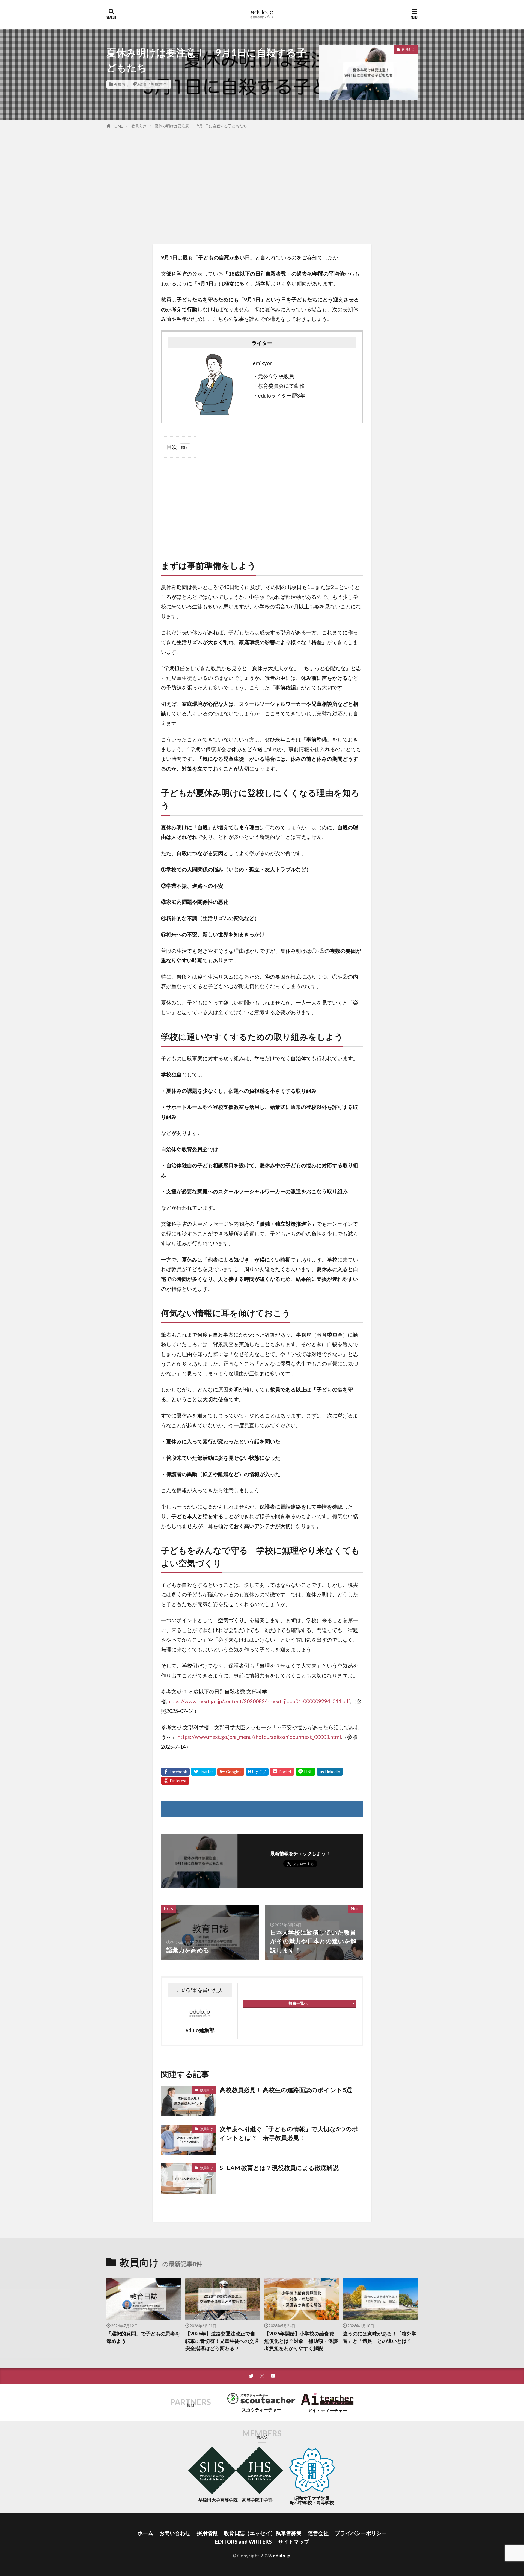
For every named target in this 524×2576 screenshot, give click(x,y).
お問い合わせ (175, 2533)
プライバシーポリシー (361, 2533)
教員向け (121, 84)
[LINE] (305, 1772)
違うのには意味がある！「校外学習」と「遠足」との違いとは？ (380, 2337)
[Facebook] (175, 1772)
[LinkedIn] (330, 1772)
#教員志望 (157, 84)
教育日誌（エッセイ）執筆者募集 (263, 2533)
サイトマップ (294, 2541)
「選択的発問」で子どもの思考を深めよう (143, 2337)
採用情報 (207, 2533)
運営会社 (318, 2533)
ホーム (145, 2533)
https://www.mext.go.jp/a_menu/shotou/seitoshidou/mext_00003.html (259, 1737)
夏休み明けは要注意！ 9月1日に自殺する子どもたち (201, 126)
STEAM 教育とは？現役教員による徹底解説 (279, 2168)
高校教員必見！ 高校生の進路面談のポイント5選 (286, 2090)
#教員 (142, 84)
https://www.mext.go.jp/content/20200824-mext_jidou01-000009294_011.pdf (259, 1701)
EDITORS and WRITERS (243, 2541)
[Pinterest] (175, 1781)
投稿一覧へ (298, 2003)
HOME (117, 126)
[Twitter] (203, 1772)
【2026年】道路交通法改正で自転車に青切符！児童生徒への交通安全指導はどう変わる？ (222, 2341)
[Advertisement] (262, 187)
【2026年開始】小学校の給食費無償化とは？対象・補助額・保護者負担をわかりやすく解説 (301, 2341)
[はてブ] (257, 1772)
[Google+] (231, 1772)
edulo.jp (282, 2556)
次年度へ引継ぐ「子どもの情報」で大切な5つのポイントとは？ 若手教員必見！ (289, 2133)
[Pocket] (282, 1772)
